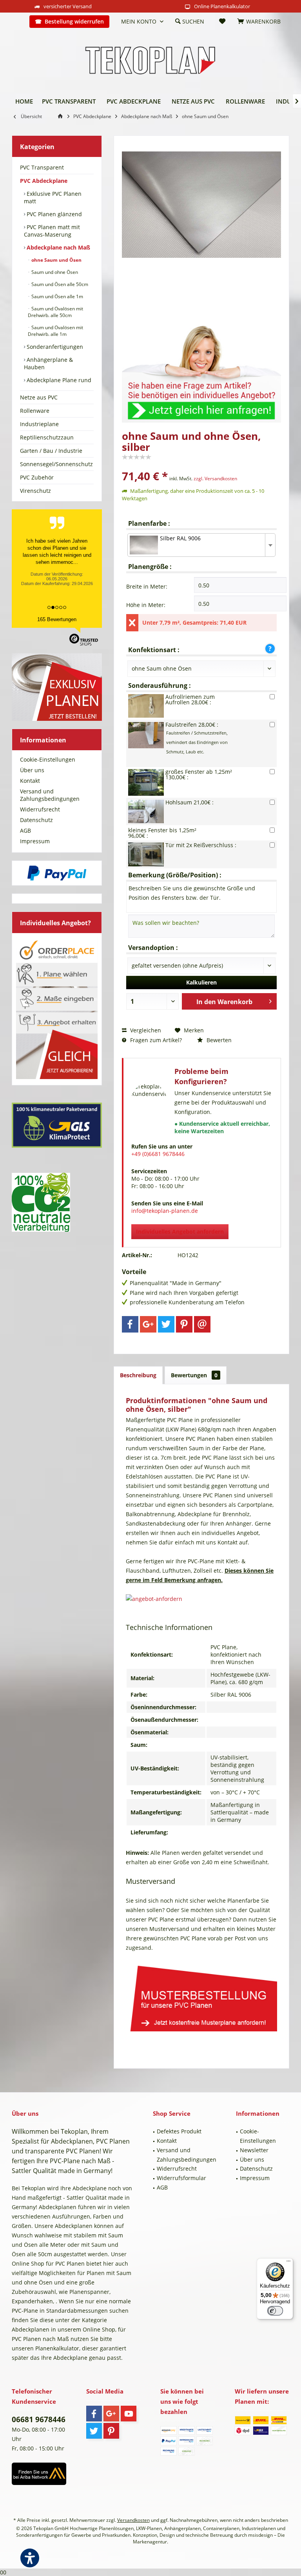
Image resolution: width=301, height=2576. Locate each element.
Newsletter (254, 2150)
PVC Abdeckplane (44, 181)
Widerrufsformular (181, 2178)
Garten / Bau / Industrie (51, 451)
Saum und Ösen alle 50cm (59, 284)
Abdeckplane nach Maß (58, 247)
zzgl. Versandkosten (215, 479)
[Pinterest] (184, 1324)
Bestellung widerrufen (74, 21)
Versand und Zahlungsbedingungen (50, 795)
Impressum (35, 841)
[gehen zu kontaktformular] (201, 369)
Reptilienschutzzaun (47, 437)
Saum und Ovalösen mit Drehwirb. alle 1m (55, 331)
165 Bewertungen (57, 619)
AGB (25, 830)
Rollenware (35, 411)
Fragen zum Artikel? (155, 1040)
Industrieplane (39, 424)
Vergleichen (145, 1030)
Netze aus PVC (39, 397)
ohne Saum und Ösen (56, 260)
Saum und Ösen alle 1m (57, 296)
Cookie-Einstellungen (48, 759)
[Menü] (288, 2263)
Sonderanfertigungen (54, 347)
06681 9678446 (39, 2419)
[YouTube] (129, 2414)
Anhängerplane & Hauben (48, 363)
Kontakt (30, 781)
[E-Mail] (202, 1324)
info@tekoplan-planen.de (165, 1211)
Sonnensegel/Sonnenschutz (56, 464)
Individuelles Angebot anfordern (180, 1231)
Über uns (32, 770)
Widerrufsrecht (40, 809)
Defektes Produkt (179, 2131)
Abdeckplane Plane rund (58, 380)
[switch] (275, 2311)
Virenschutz (35, 491)
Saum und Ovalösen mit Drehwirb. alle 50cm (55, 312)
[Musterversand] (201, 1997)
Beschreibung (138, 1375)
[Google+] (148, 1324)
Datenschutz (36, 820)
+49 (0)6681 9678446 (158, 1154)
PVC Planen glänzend (53, 214)
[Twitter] (166, 1324)
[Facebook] (130, 1324)
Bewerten (218, 1040)
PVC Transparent (42, 167)
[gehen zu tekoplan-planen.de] (62, 116)
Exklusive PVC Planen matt (53, 197)
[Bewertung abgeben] (201, 466)
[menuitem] (18, 22)
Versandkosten (133, 2520)
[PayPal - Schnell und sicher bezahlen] (57, 873)
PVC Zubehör (37, 477)
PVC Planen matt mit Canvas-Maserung (52, 231)
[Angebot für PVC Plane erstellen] (201, 1599)
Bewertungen (194, 1375)
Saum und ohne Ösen (54, 272)
